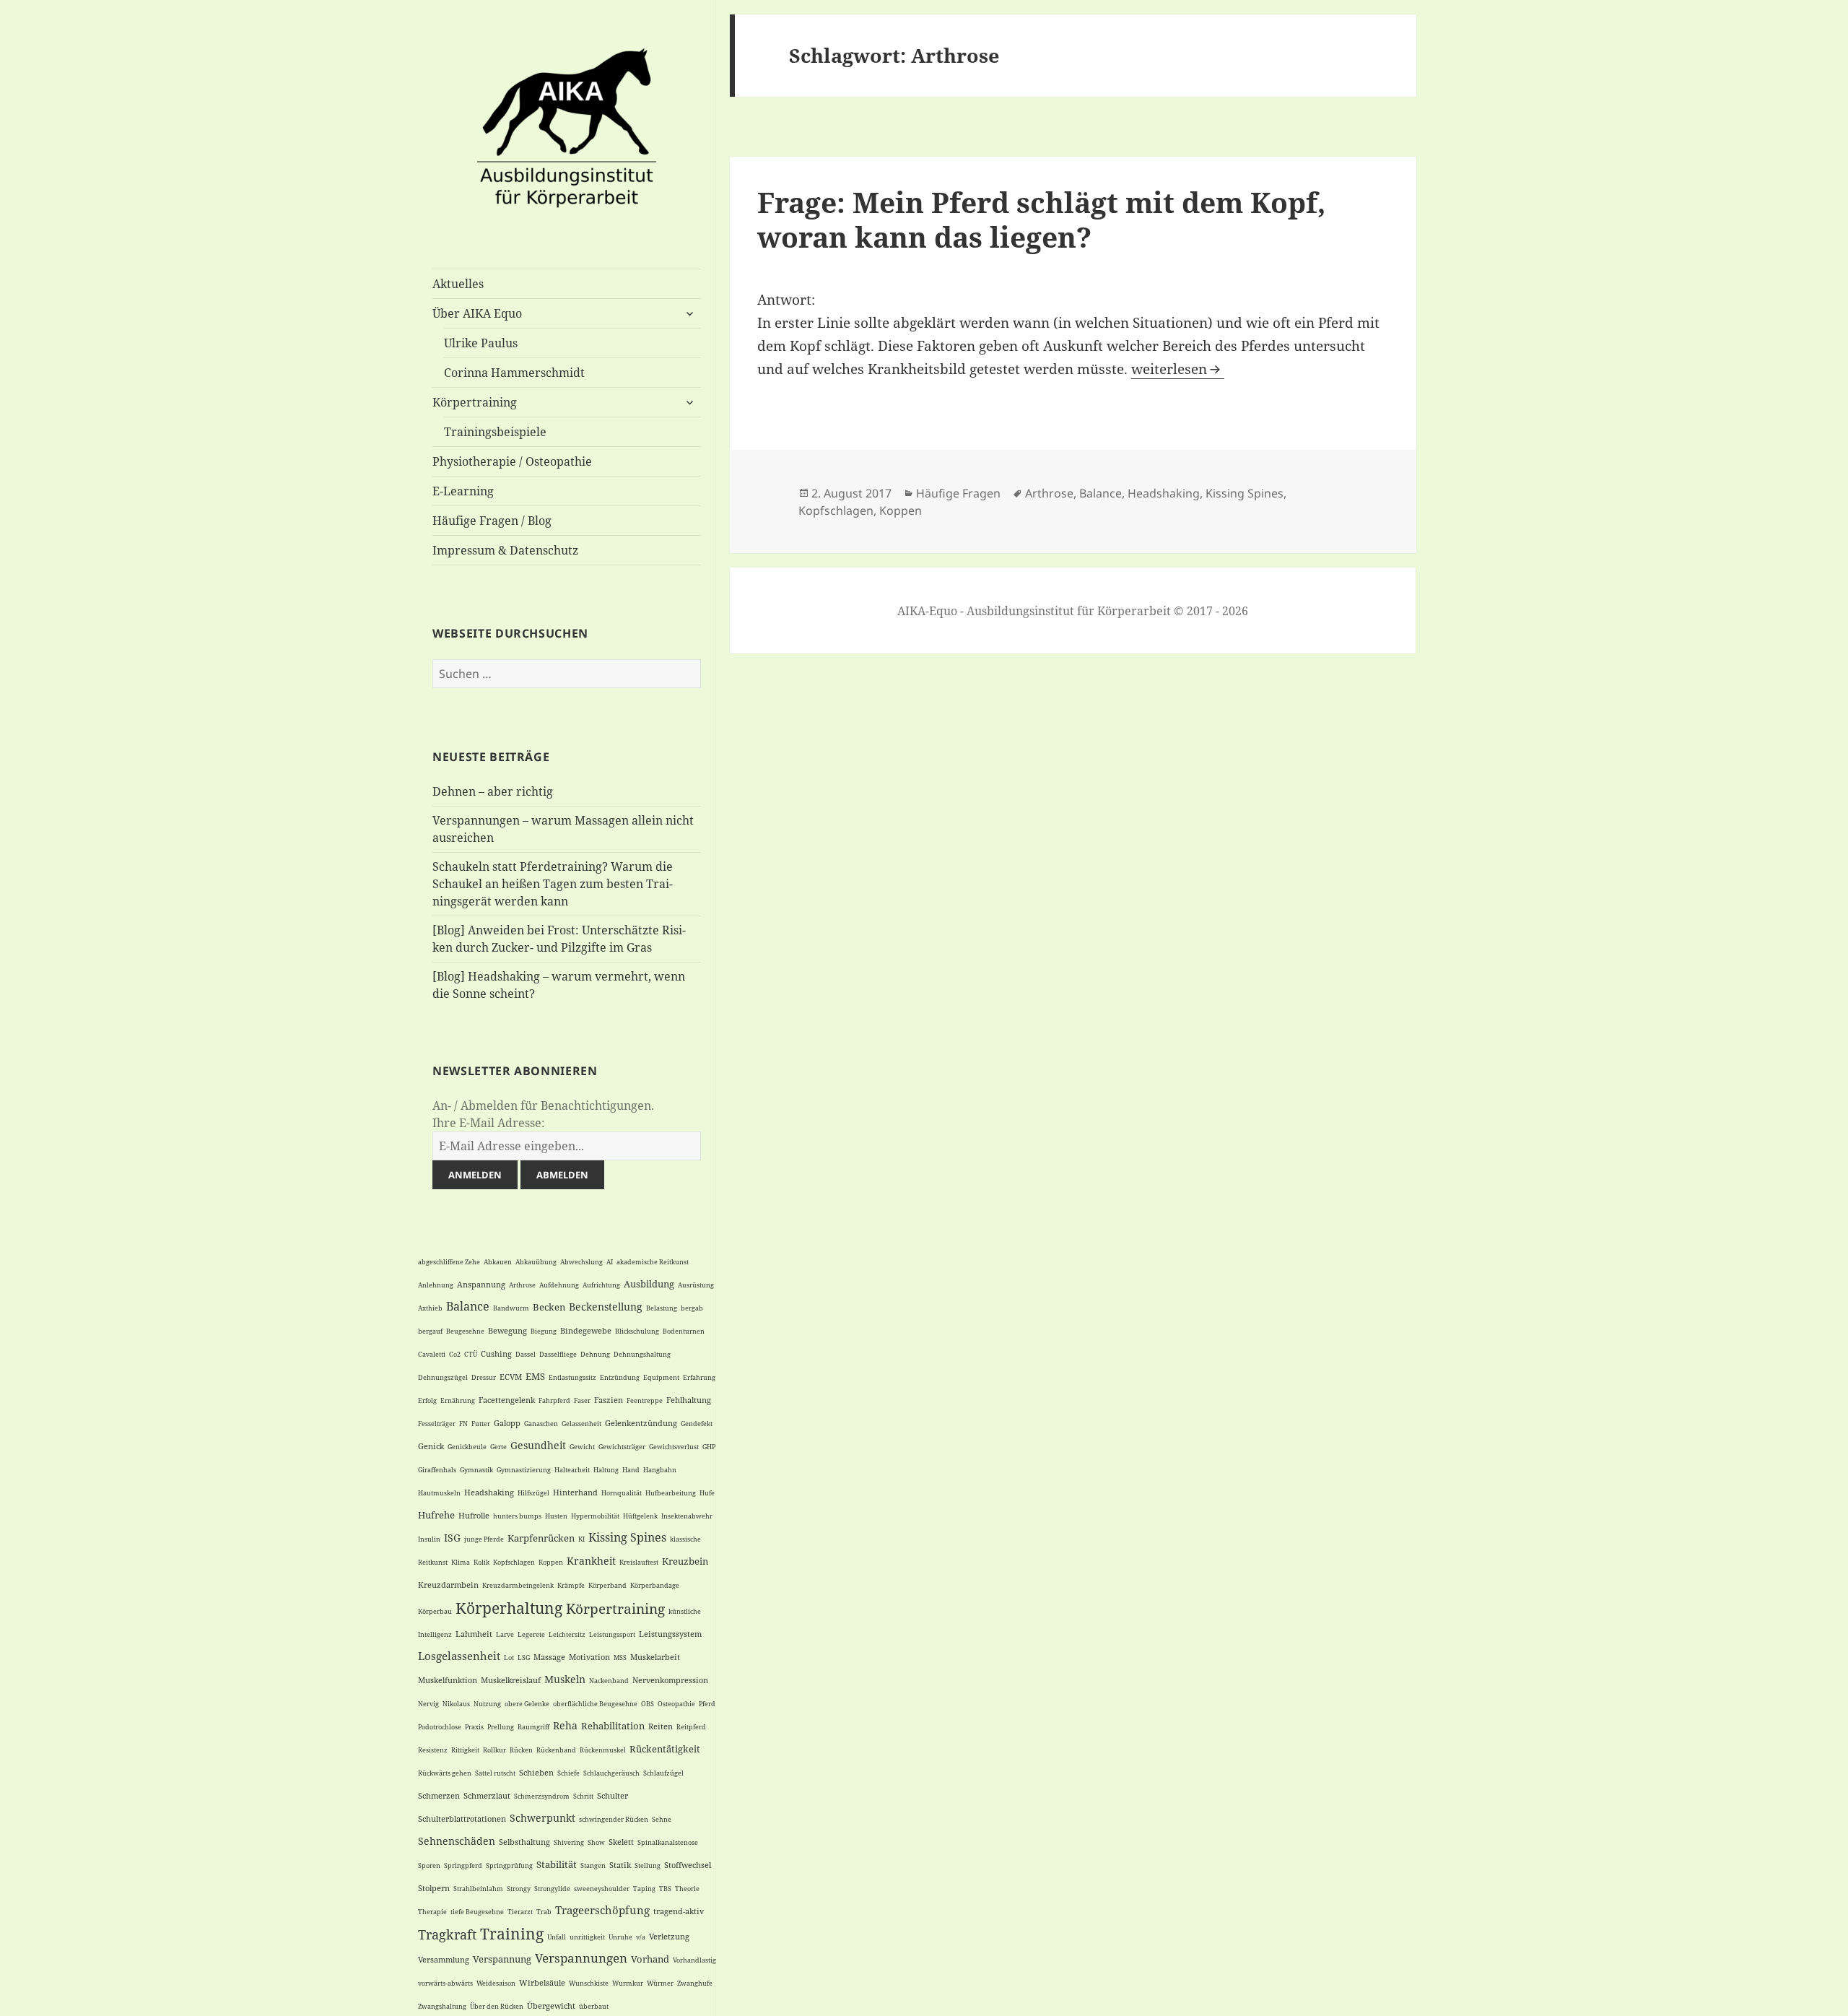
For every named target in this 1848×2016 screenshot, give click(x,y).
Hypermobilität (595, 1516)
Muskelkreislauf (511, 1680)
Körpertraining (475, 402)
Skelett (621, 1842)
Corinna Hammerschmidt (514, 373)
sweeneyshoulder (602, 1889)
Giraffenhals (437, 1470)
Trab (544, 1912)
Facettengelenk (507, 1400)
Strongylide (552, 1889)
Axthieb (430, 1308)
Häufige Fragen (958, 493)
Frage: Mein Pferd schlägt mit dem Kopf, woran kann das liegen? (1041, 219)
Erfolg (427, 1400)
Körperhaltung (509, 1608)
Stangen (593, 1865)
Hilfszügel (533, 1493)
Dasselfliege (558, 1354)
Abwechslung (581, 1262)
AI (610, 1262)
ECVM (511, 1377)
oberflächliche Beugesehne (595, 1704)
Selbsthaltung (524, 1842)
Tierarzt (520, 1912)
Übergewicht (551, 2006)
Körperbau (435, 1611)
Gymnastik (476, 1470)
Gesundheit (538, 1445)
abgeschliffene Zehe (449, 1262)
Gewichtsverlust (674, 1447)
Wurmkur (628, 1983)
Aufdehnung (559, 1285)
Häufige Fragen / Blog (492, 521)
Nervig (428, 1704)
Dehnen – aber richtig (493, 791)
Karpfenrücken (541, 1538)
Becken (549, 1307)
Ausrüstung (696, 1285)
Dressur (484, 1377)
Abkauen (498, 1262)
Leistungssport (612, 1634)
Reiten (661, 1726)
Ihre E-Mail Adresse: (489, 1123)
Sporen (429, 1865)
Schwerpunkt (542, 1818)
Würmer (660, 1983)
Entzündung (620, 1377)
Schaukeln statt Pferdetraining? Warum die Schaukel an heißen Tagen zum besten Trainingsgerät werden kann (553, 884)
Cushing (496, 1354)
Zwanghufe (695, 1983)
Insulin (429, 1539)
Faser (582, 1400)
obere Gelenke (527, 1704)
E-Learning (463, 491)
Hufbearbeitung (671, 1493)
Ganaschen (541, 1424)
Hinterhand (575, 1492)
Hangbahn (660, 1470)
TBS (665, 1889)
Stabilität (557, 1864)
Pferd (707, 1704)
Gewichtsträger (622, 1447)
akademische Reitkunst (653, 1262)
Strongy (519, 1889)
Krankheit (591, 1561)
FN (463, 1424)
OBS (648, 1704)
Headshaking (489, 1492)
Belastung (662, 1308)
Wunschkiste (589, 1983)
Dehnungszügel (443, 1377)
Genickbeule (467, 1447)
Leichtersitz (567, 1634)
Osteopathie (676, 1704)
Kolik (481, 1562)
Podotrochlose (440, 1727)
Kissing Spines (627, 1537)
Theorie (687, 1889)
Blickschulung (637, 1331)
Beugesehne (465, 1331)
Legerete (531, 1634)
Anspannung (481, 1284)
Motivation (589, 1657)
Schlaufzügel (663, 1773)
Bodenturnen (684, 1331)
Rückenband (556, 1750)
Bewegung (507, 1330)
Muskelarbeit (655, 1657)
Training (512, 1934)
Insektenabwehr (687, 1516)
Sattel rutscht (495, 1773)
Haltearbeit (572, 1470)
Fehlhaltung (689, 1400)
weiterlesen (1178, 369)
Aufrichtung (601, 1285)
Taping (644, 1889)
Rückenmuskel (603, 1750)
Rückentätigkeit (665, 1749)
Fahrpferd (554, 1400)
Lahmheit (474, 1634)
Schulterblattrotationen (462, 1819)
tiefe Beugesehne (477, 1912)
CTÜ (471, 1354)
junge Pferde (484, 1539)
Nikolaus (456, 1704)
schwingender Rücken (614, 1819)
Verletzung (669, 1936)
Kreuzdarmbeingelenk (518, 1585)
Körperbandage (655, 1585)
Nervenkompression (670, 1680)
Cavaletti (432, 1354)
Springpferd (463, 1865)
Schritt (583, 1796)
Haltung (606, 1470)
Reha (565, 1725)
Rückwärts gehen (445, 1773)
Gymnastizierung (524, 1470)
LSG (524, 1657)
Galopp (507, 1423)
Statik (620, 1865)
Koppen (551, 1562)
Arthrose (522, 1285)
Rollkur (494, 1750)
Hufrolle (474, 1515)
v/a (641, 1937)
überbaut (594, 2006)
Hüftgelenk (640, 1516)
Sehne (662, 1819)
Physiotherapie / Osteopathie (512, 461)
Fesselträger (437, 1424)
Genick (431, 1446)
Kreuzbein (685, 1561)
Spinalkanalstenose (668, 1842)
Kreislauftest (639, 1562)
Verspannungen (581, 1958)
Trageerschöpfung (602, 1910)
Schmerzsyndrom (542, 1796)
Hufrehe (436, 1515)
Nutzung (487, 1704)
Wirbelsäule (542, 1982)
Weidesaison (496, 1983)
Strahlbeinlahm (478, 1889)
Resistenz (433, 1750)
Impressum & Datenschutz (505, 550)
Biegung (544, 1331)
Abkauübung (536, 1262)
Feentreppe (645, 1400)
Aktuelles (458, 284)
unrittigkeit (587, 1937)
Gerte (498, 1447)
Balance (468, 1306)
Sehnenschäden (457, 1841)
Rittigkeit (465, 1750)
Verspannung (502, 1959)
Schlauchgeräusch (611, 1773)
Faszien (609, 1400)
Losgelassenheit (459, 1656)
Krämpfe (571, 1585)
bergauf (430, 1331)
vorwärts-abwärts (445, 1983)
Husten (556, 1516)
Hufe (707, 1493)
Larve (505, 1634)
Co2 (455, 1354)
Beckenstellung (606, 1307)
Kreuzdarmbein (448, 1585)
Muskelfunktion (448, 1680)
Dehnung (595, 1354)
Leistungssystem (670, 1634)
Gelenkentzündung (641, 1423)
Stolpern (434, 1888)
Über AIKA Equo (477, 313)
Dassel (526, 1354)
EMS (535, 1376)
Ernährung (458, 1400)
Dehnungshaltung (642, 1354)
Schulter (613, 1795)
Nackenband (609, 1681)
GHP (709, 1447)
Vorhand (650, 1959)
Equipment (661, 1377)
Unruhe (620, 1937)
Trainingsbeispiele (495, 432)
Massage (549, 1657)
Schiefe (568, 1773)
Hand (631, 1470)
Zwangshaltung (442, 2006)
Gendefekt (697, 1424)
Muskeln (565, 1679)
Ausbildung (649, 1284)
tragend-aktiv (679, 1911)
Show (596, 1842)
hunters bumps (517, 1516)
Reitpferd (691, 1727)
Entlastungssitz (572, 1377)
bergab (692, 1308)
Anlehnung (436, 1285)
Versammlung (444, 1959)
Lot (509, 1657)
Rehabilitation (613, 1726)
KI (581, 1539)
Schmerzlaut (487, 1795)
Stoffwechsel (688, 1865)
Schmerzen (439, 1795)
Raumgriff (533, 1727)
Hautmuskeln (439, 1493)
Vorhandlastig (694, 1960)
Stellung (648, 1865)
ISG (452, 1538)
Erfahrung (699, 1377)
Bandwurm (511, 1308)
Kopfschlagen (514, 1562)
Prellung (501, 1727)
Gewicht (582, 1447)
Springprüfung (509, 1865)
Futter (481, 1424)
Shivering (569, 1842)
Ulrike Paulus (481, 343)
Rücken (521, 1750)
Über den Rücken (497, 2006)
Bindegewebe (586, 1330)
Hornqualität (622, 1493)
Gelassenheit (581, 1424)
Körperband (607, 1585)
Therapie (432, 1912)
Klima (461, 1562)
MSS (620, 1657)
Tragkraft (447, 1934)
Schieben (536, 1772)
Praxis (474, 1727)
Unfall (557, 1937)
